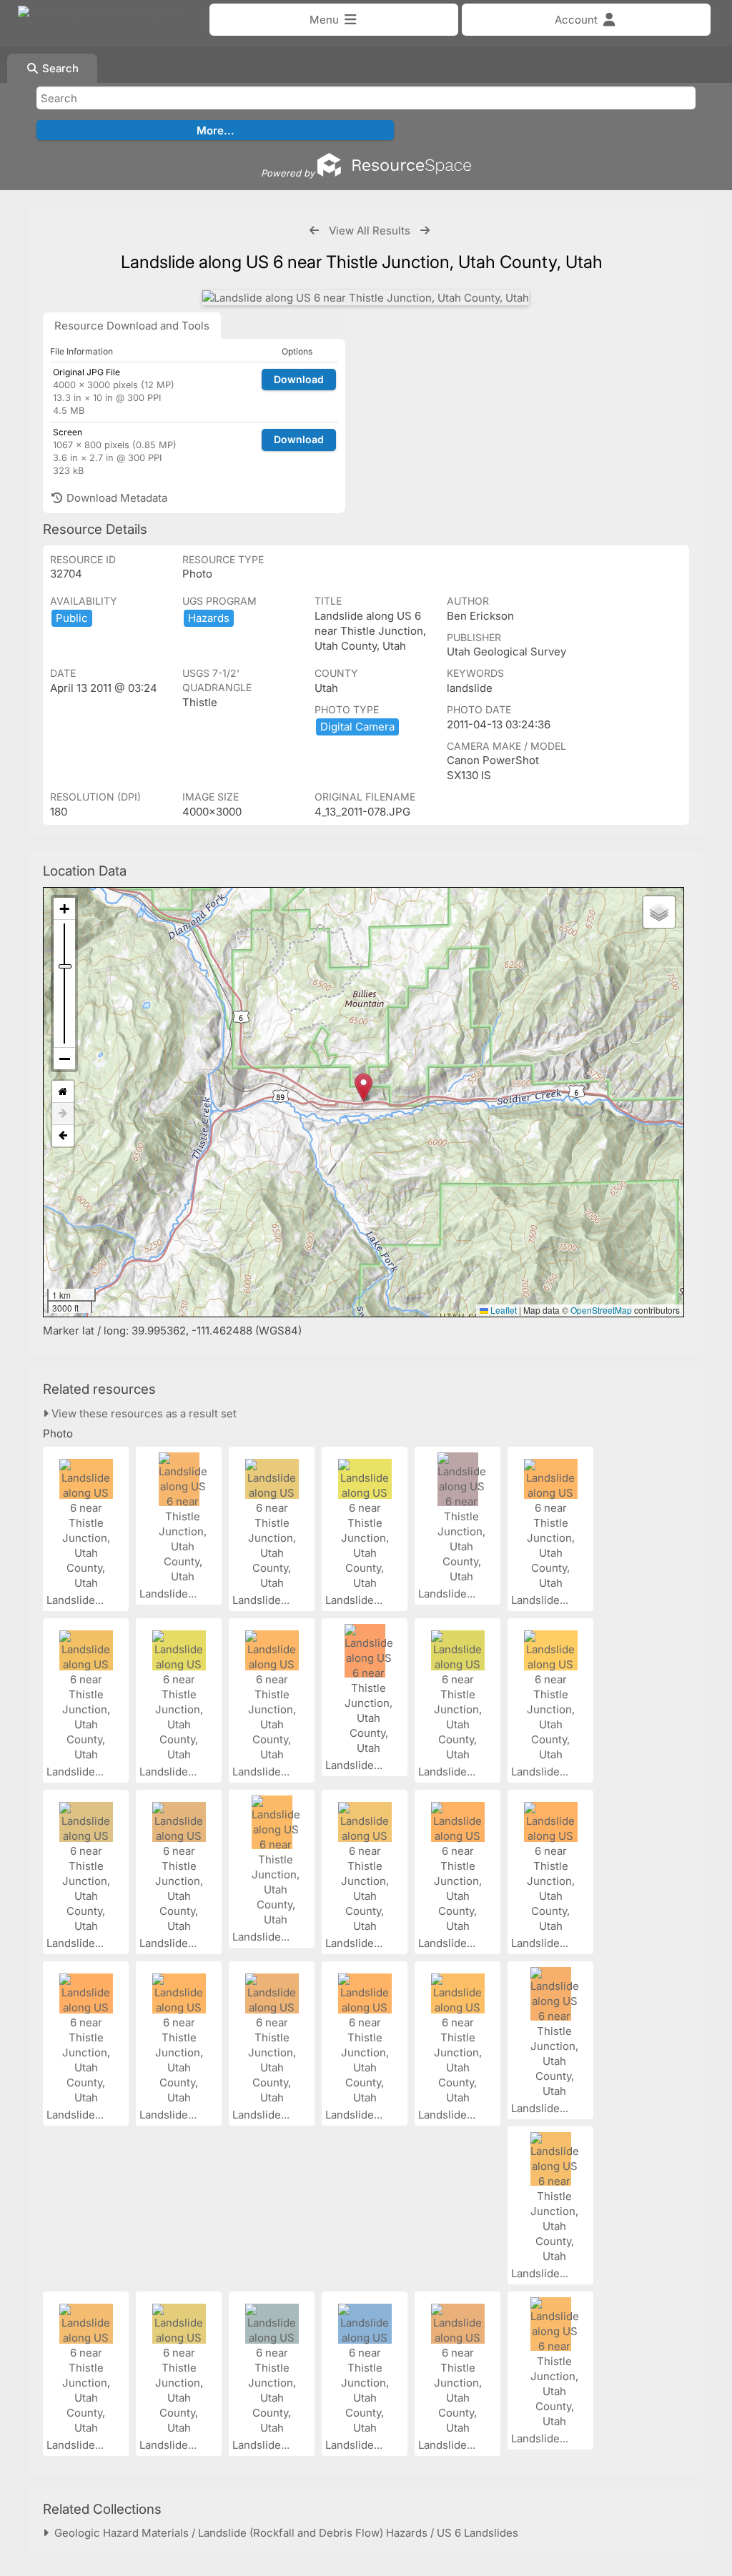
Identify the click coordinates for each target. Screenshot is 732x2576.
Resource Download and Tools (132, 326)
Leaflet (503, 1310)
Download (299, 379)
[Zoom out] (64, 1059)
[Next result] (425, 231)
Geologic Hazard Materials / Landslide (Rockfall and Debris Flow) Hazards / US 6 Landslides (283, 2533)
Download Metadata (115, 498)
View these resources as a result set (143, 1413)
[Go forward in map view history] (63, 1114)
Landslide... (76, 1600)
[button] (363, 1088)
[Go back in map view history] (63, 1136)
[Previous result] (314, 231)
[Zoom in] (64, 909)
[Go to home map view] (63, 1092)
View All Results (370, 231)
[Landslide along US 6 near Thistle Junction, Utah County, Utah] (366, 298)
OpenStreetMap (601, 1310)
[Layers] (659, 912)
